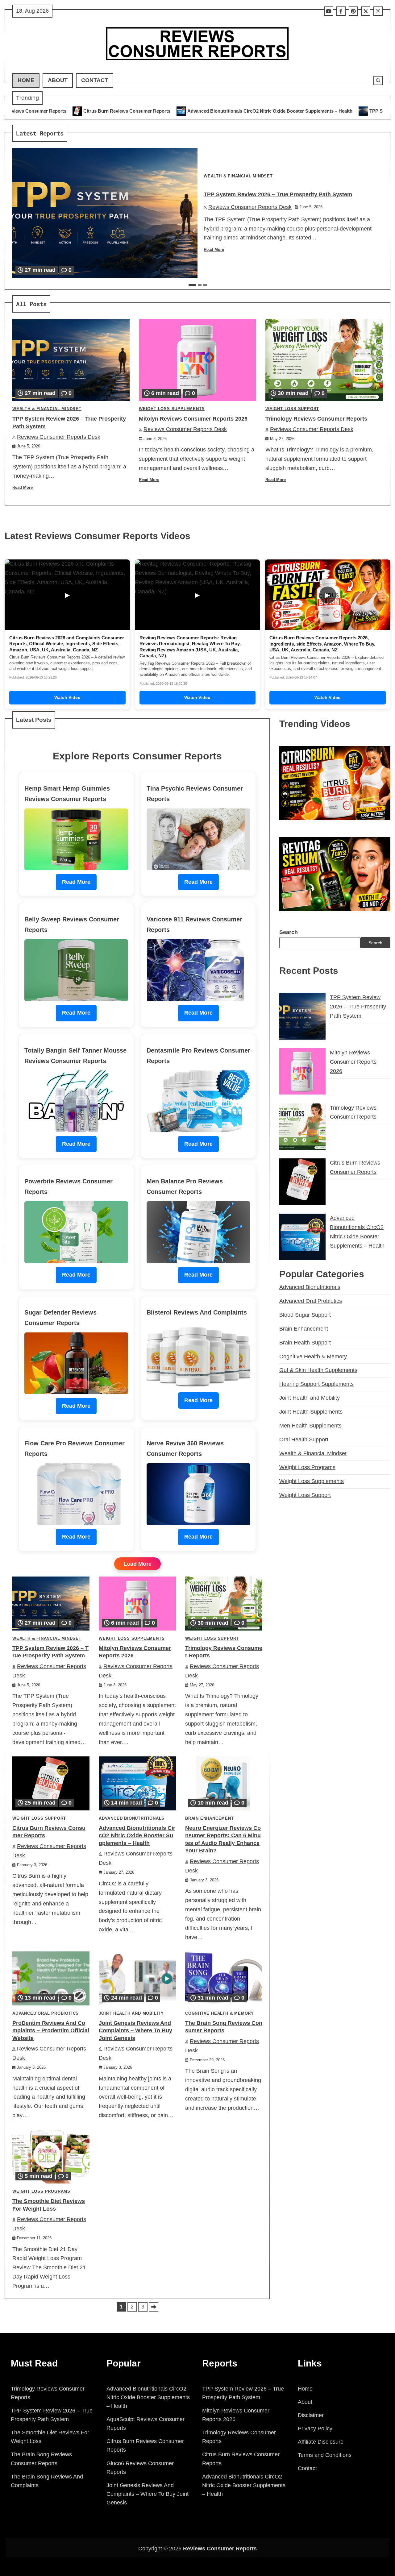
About (58, 80)
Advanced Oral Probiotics (46, 2013)
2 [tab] (200, 285)
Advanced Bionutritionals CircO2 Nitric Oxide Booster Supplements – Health (129, 111)
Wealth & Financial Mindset (238, 176)
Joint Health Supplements (311, 1412)
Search (289, 932)
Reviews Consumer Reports (220, 2549)
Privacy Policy (315, 2429)
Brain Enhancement (210, 1818)
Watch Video (67, 697)
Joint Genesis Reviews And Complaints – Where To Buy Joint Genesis (135, 2031)
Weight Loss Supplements (172, 409)
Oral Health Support (304, 1440)
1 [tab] (192, 285)
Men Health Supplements (310, 1426)
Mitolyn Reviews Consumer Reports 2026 (193, 419)
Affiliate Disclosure (321, 2442)
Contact (95, 80)
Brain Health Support (305, 1343)
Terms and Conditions (325, 2455)
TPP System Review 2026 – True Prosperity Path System (289, 111)
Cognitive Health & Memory (220, 2013)
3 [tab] (205, 285)
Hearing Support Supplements (316, 1384)
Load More (137, 1564)
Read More (214, 250)
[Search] (378, 81)
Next (154, 2307)
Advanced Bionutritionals (132, 1818)
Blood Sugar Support (305, 1315)
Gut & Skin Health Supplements (318, 1370)
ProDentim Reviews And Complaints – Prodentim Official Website (51, 2031)
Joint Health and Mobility (131, 2013)
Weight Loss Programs (41, 2192)
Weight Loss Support (292, 409)
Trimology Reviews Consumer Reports (316, 419)
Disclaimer (311, 2415)
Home (26, 80)
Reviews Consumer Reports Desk (250, 207)
